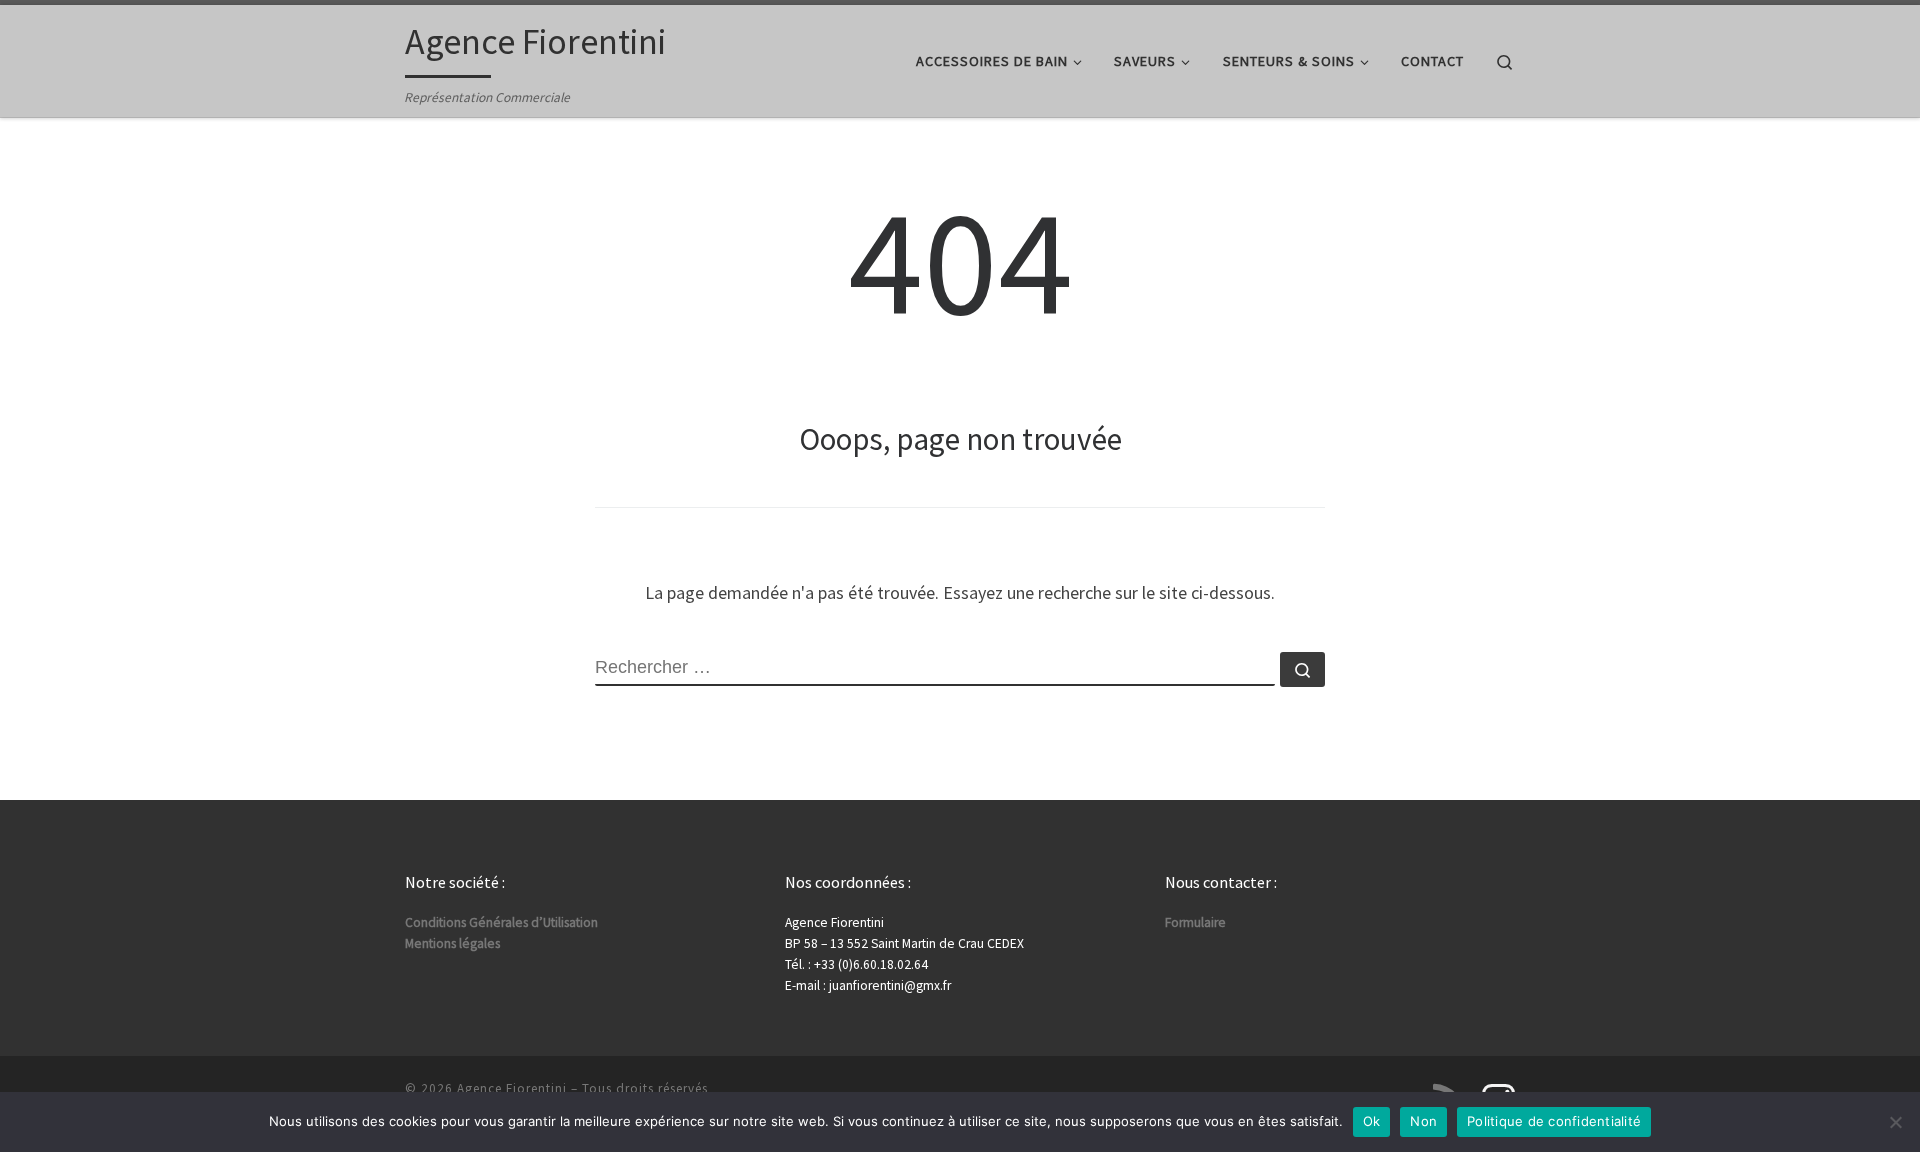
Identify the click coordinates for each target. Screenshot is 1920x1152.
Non (1423, 1121)
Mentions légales (452, 943)
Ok (1372, 1121)
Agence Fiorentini (512, 1088)
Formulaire (1195, 922)
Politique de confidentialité (1554, 1121)
